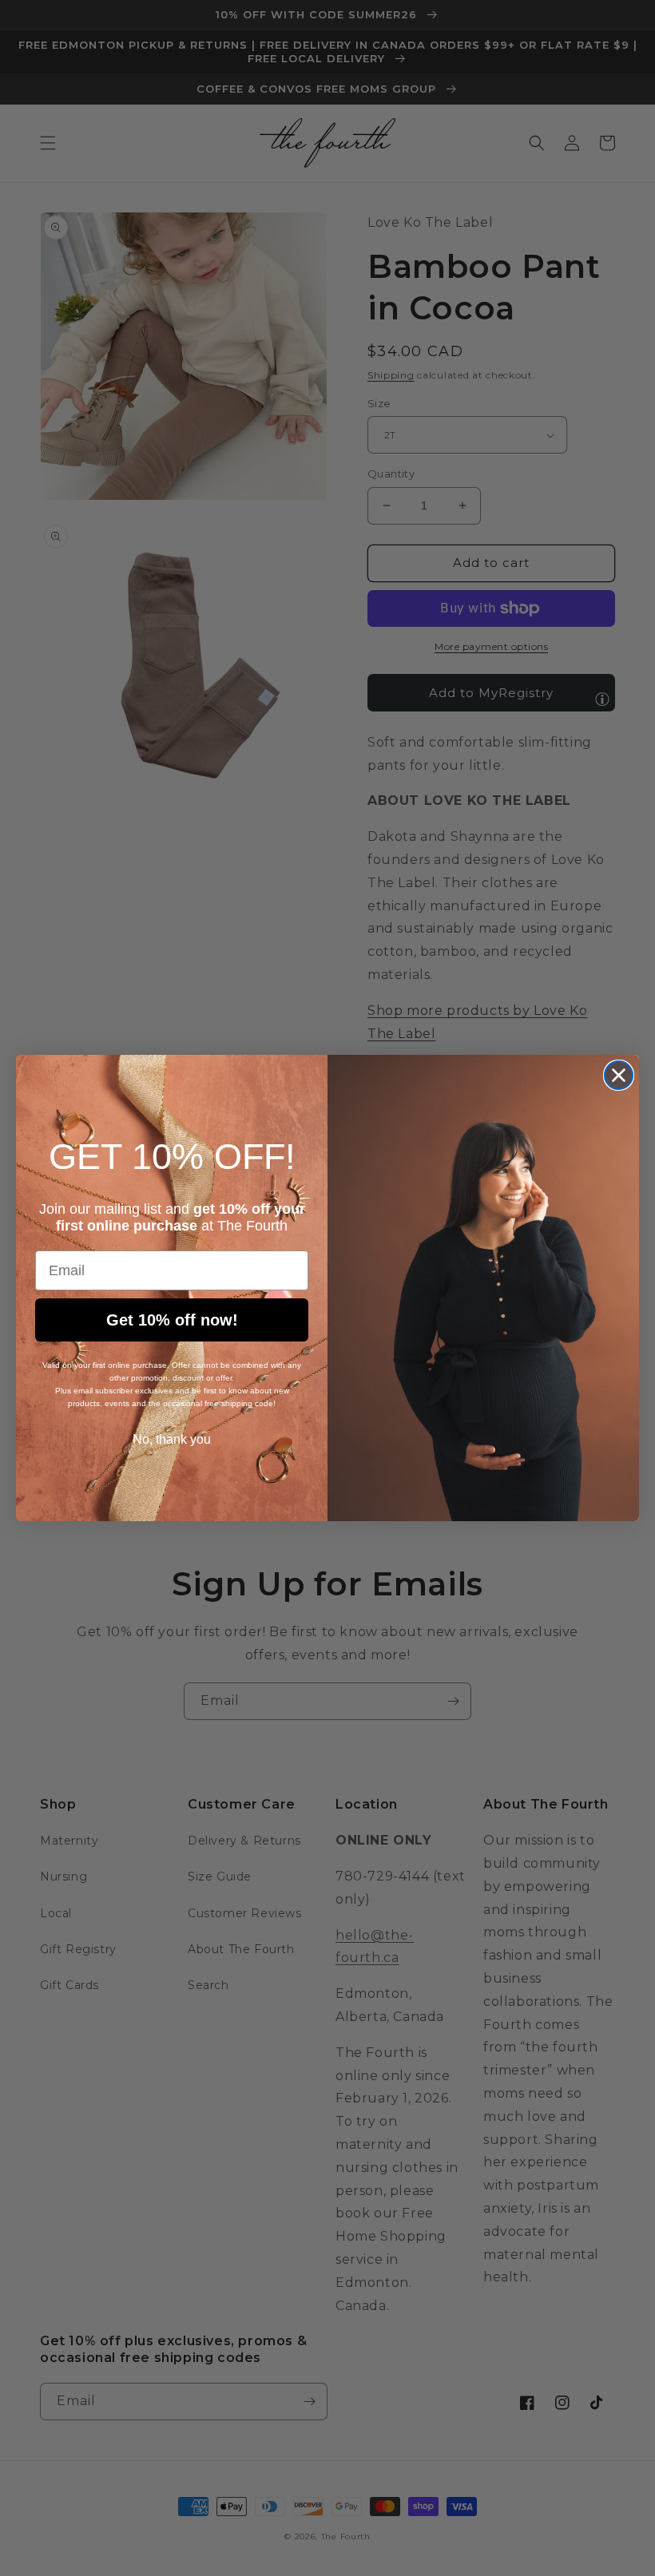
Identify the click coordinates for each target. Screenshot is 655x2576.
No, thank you (172, 1439)
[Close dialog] (619, 1075)
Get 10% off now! (172, 1320)
